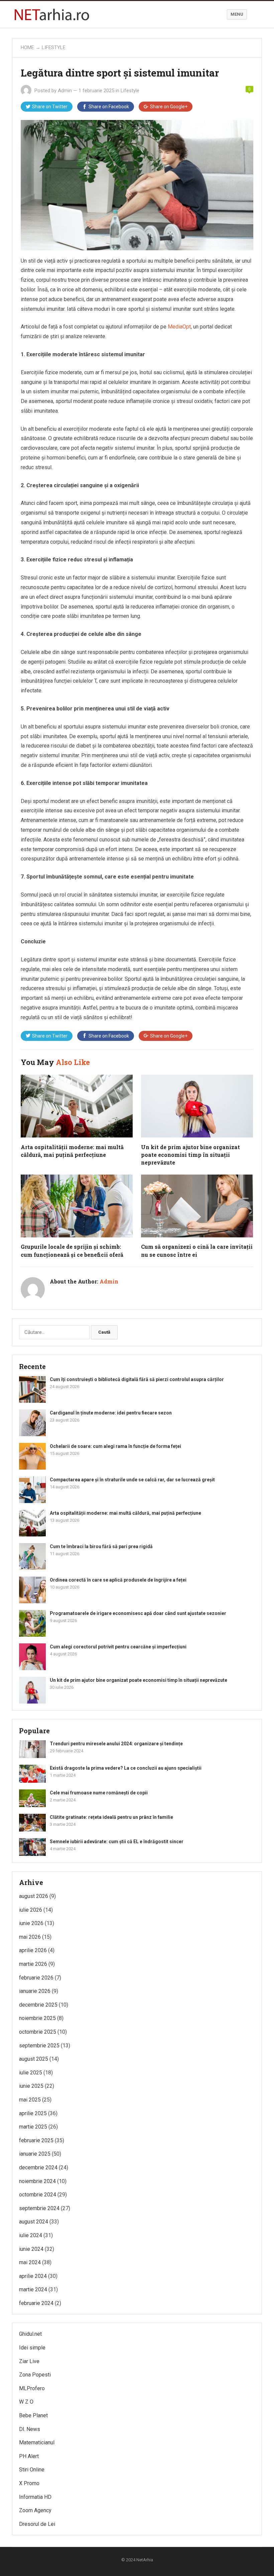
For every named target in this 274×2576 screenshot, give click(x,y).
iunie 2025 (31, 2086)
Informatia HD (35, 2497)
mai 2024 (30, 2262)
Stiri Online (32, 2470)
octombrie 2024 (38, 2195)
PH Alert (29, 2456)
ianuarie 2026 (35, 1991)
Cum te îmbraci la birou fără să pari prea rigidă (101, 1546)
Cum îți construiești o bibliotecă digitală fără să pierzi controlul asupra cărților (137, 1379)
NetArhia (145, 2560)
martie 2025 (33, 2127)
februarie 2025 (36, 2140)
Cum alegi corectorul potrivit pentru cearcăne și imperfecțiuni (118, 1647)
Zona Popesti (35, 2375)
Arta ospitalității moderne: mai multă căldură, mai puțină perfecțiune (125, 1513)
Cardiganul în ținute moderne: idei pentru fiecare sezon (111, 1413)
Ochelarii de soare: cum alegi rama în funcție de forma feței (115, 1446)
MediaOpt (179, 327)
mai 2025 (30, 2100)
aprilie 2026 (33, 1950)
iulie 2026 (31, 1910)
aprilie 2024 (33, 2276)
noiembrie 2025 (37, 2018)
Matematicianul (37, 2443)
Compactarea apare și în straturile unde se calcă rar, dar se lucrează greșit (132, 1480)
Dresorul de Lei (37, 2524)
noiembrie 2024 (37, 2181)
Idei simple (32, 2348)
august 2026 (34, 1896)
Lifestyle (54, 47)
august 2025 (34, 2059)
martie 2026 (33, 1964)
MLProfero (32, 2388)
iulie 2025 (31, 2073)
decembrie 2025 (38, 2005)
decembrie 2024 (38, 2167)
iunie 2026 (31, 1923)
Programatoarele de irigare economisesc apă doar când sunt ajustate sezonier (138, 1613)
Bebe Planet (33, 2415)
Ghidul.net (30, 2334)
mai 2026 (30, 1937)
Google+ (169, 107)
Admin (65, 91)
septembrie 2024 (39, 2208)
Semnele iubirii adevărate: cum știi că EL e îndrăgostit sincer (117, 1842)
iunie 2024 (31, 2249)
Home (27, 47)
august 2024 (34, 2222)
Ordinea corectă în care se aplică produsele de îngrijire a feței (118, 1580)
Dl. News (30, 2429)
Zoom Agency (35, 2510)
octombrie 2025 (38, 2032)
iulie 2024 (31, 2235)
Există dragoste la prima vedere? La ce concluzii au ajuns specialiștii (126, 1768)
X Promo (29, 2483)
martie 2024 (33, 2289)
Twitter (50, 107)
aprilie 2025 (33, 2113)
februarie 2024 (36, 2303)
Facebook (109, 107)
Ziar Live (29, 2361)
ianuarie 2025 (35, 2154)
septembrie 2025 (39, 2046)
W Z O (26, 2402)
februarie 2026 (36, 1978)
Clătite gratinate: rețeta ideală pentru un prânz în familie (111, 1817)
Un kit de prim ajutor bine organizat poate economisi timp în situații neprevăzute (190, 1155)
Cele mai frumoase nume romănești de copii (99, 1793)
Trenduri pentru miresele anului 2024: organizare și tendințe (116, 1744)
